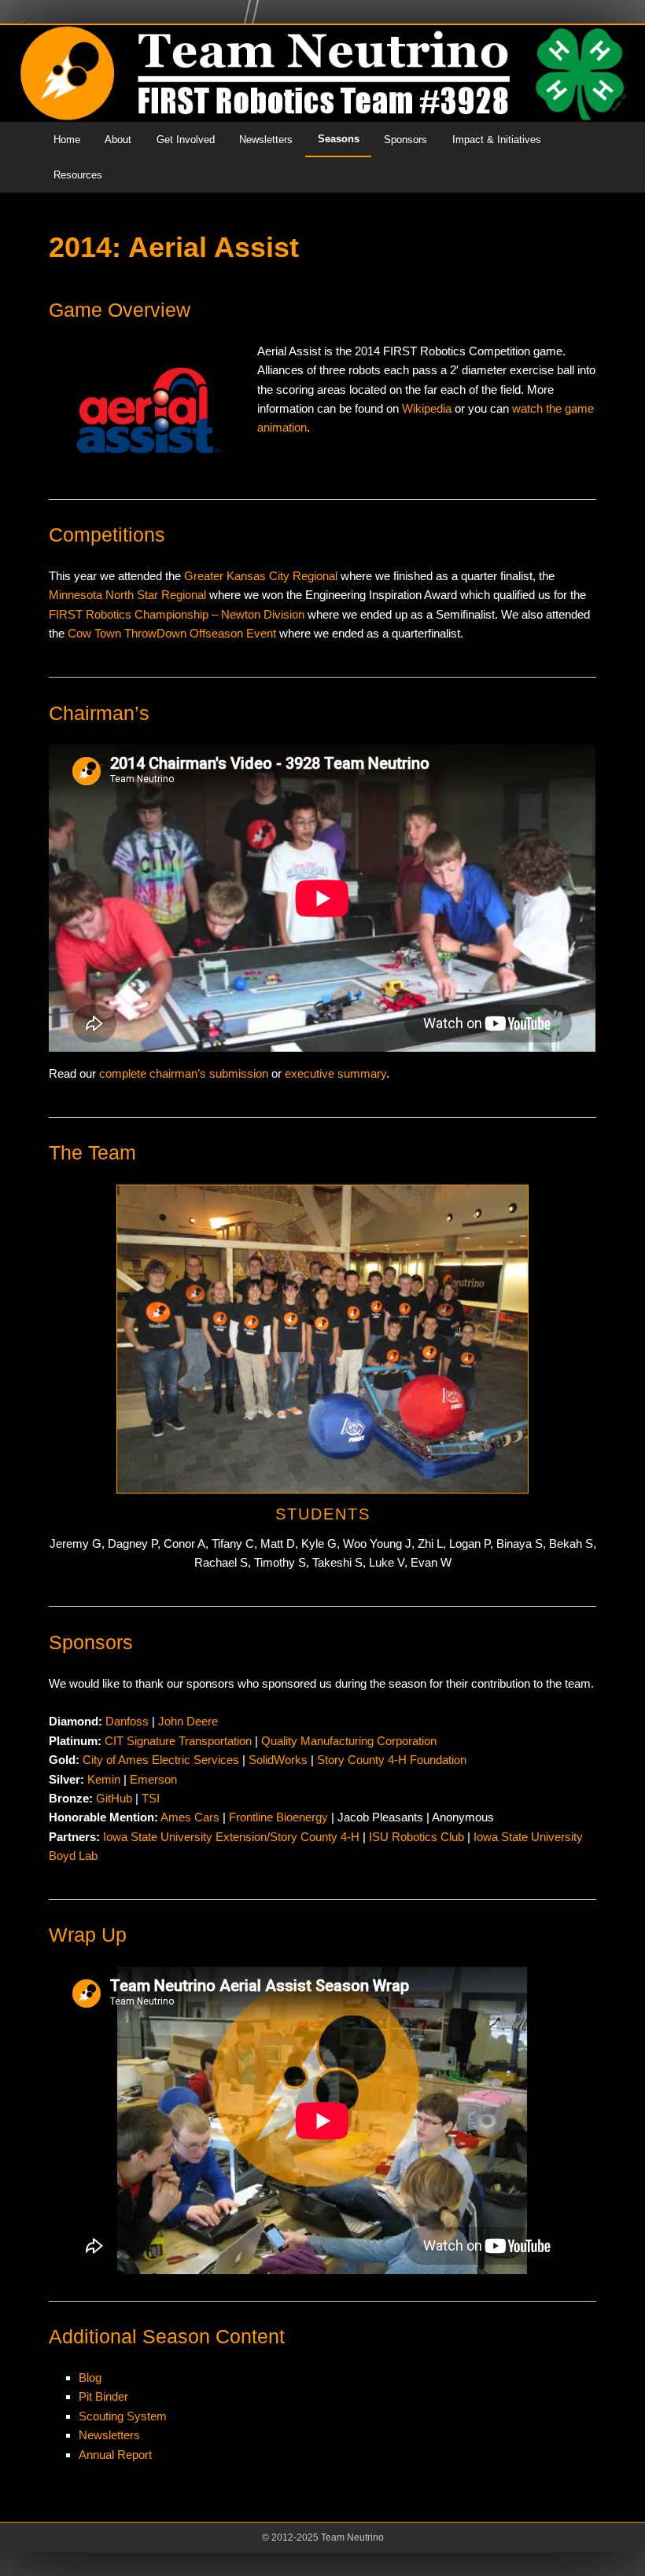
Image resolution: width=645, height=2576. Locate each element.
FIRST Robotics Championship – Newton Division (177, 614)
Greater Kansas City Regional (261, 576)
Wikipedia (427, 408)
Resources (78, 175)
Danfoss (127, 1721)
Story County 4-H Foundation (392, 1760)
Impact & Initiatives (497, 140)
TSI (151, 1798)
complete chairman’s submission (184, 1073)
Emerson (153, 1779)
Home (67, 140)
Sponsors (405, 140)
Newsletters (266, 140)
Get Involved (186, 140)
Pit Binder (103, 2396)
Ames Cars (190, 1817)
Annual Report (115, 2455)
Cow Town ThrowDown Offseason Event (172, 633)
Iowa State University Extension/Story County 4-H (231, 1837)
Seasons (339, 139)
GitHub (114, 1798)
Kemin (104, 1779)
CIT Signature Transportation (178, 1741)
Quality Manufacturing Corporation (349, 1741)
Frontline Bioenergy (278, 1817)
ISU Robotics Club (416, 1837)
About (118, 140)
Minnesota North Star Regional (127, 595)
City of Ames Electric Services (161, 1760)
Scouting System (123, 2416)
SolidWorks (278, 1760)
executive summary (335, 1073)
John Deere (188, 1721)
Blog (90, 2378)
